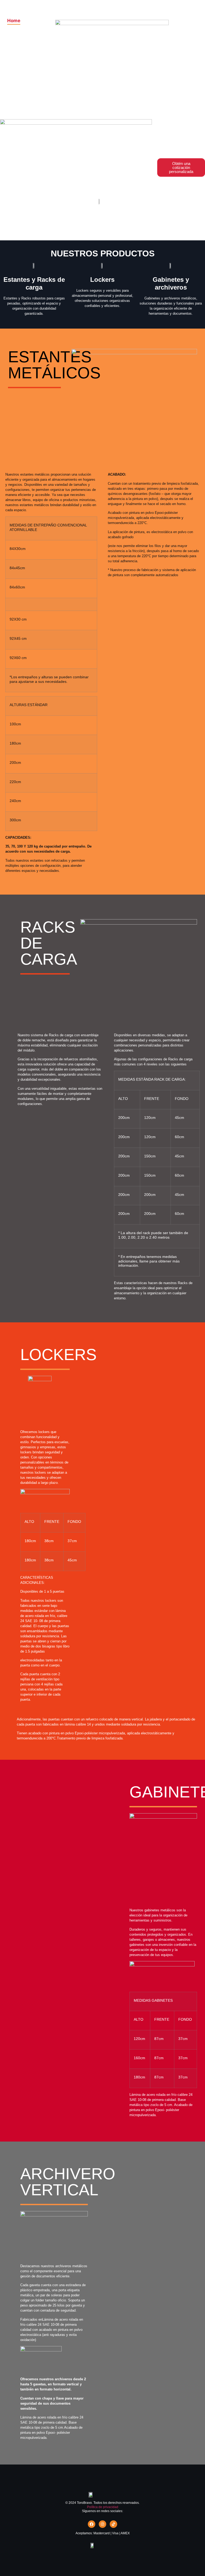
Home (14, 21)
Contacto (170, 44)
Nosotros (20, 36)
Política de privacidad (103, 2507)
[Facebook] (92, 2524)
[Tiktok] (113, 2524)
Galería (165, 13)
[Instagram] (102, 2524)
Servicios (170, 28)
